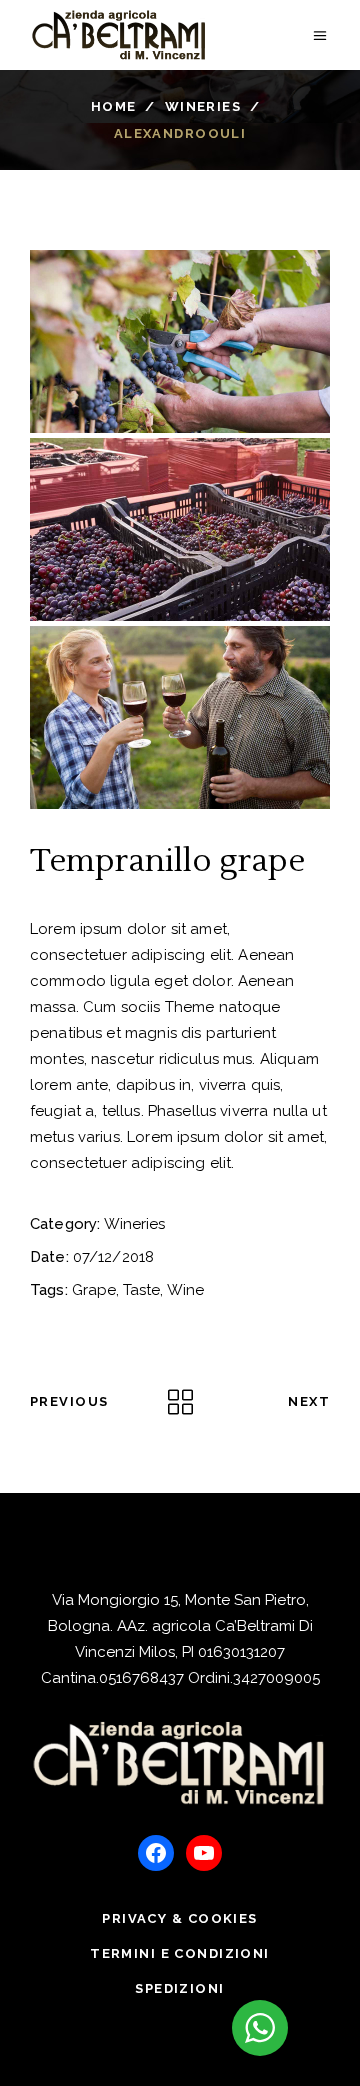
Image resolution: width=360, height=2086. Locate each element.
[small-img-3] (180, 717)
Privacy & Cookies (179, 1918)
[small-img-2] (180, 529)
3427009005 (276, 1678)
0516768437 (141, 1678)
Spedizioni (179, 1988)
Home (114, 106)
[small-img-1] (180, 341)
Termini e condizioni (180, 1953)
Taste (141, 1290)
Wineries (203, 106)
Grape (94, 1290)
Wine (185, 1290)
